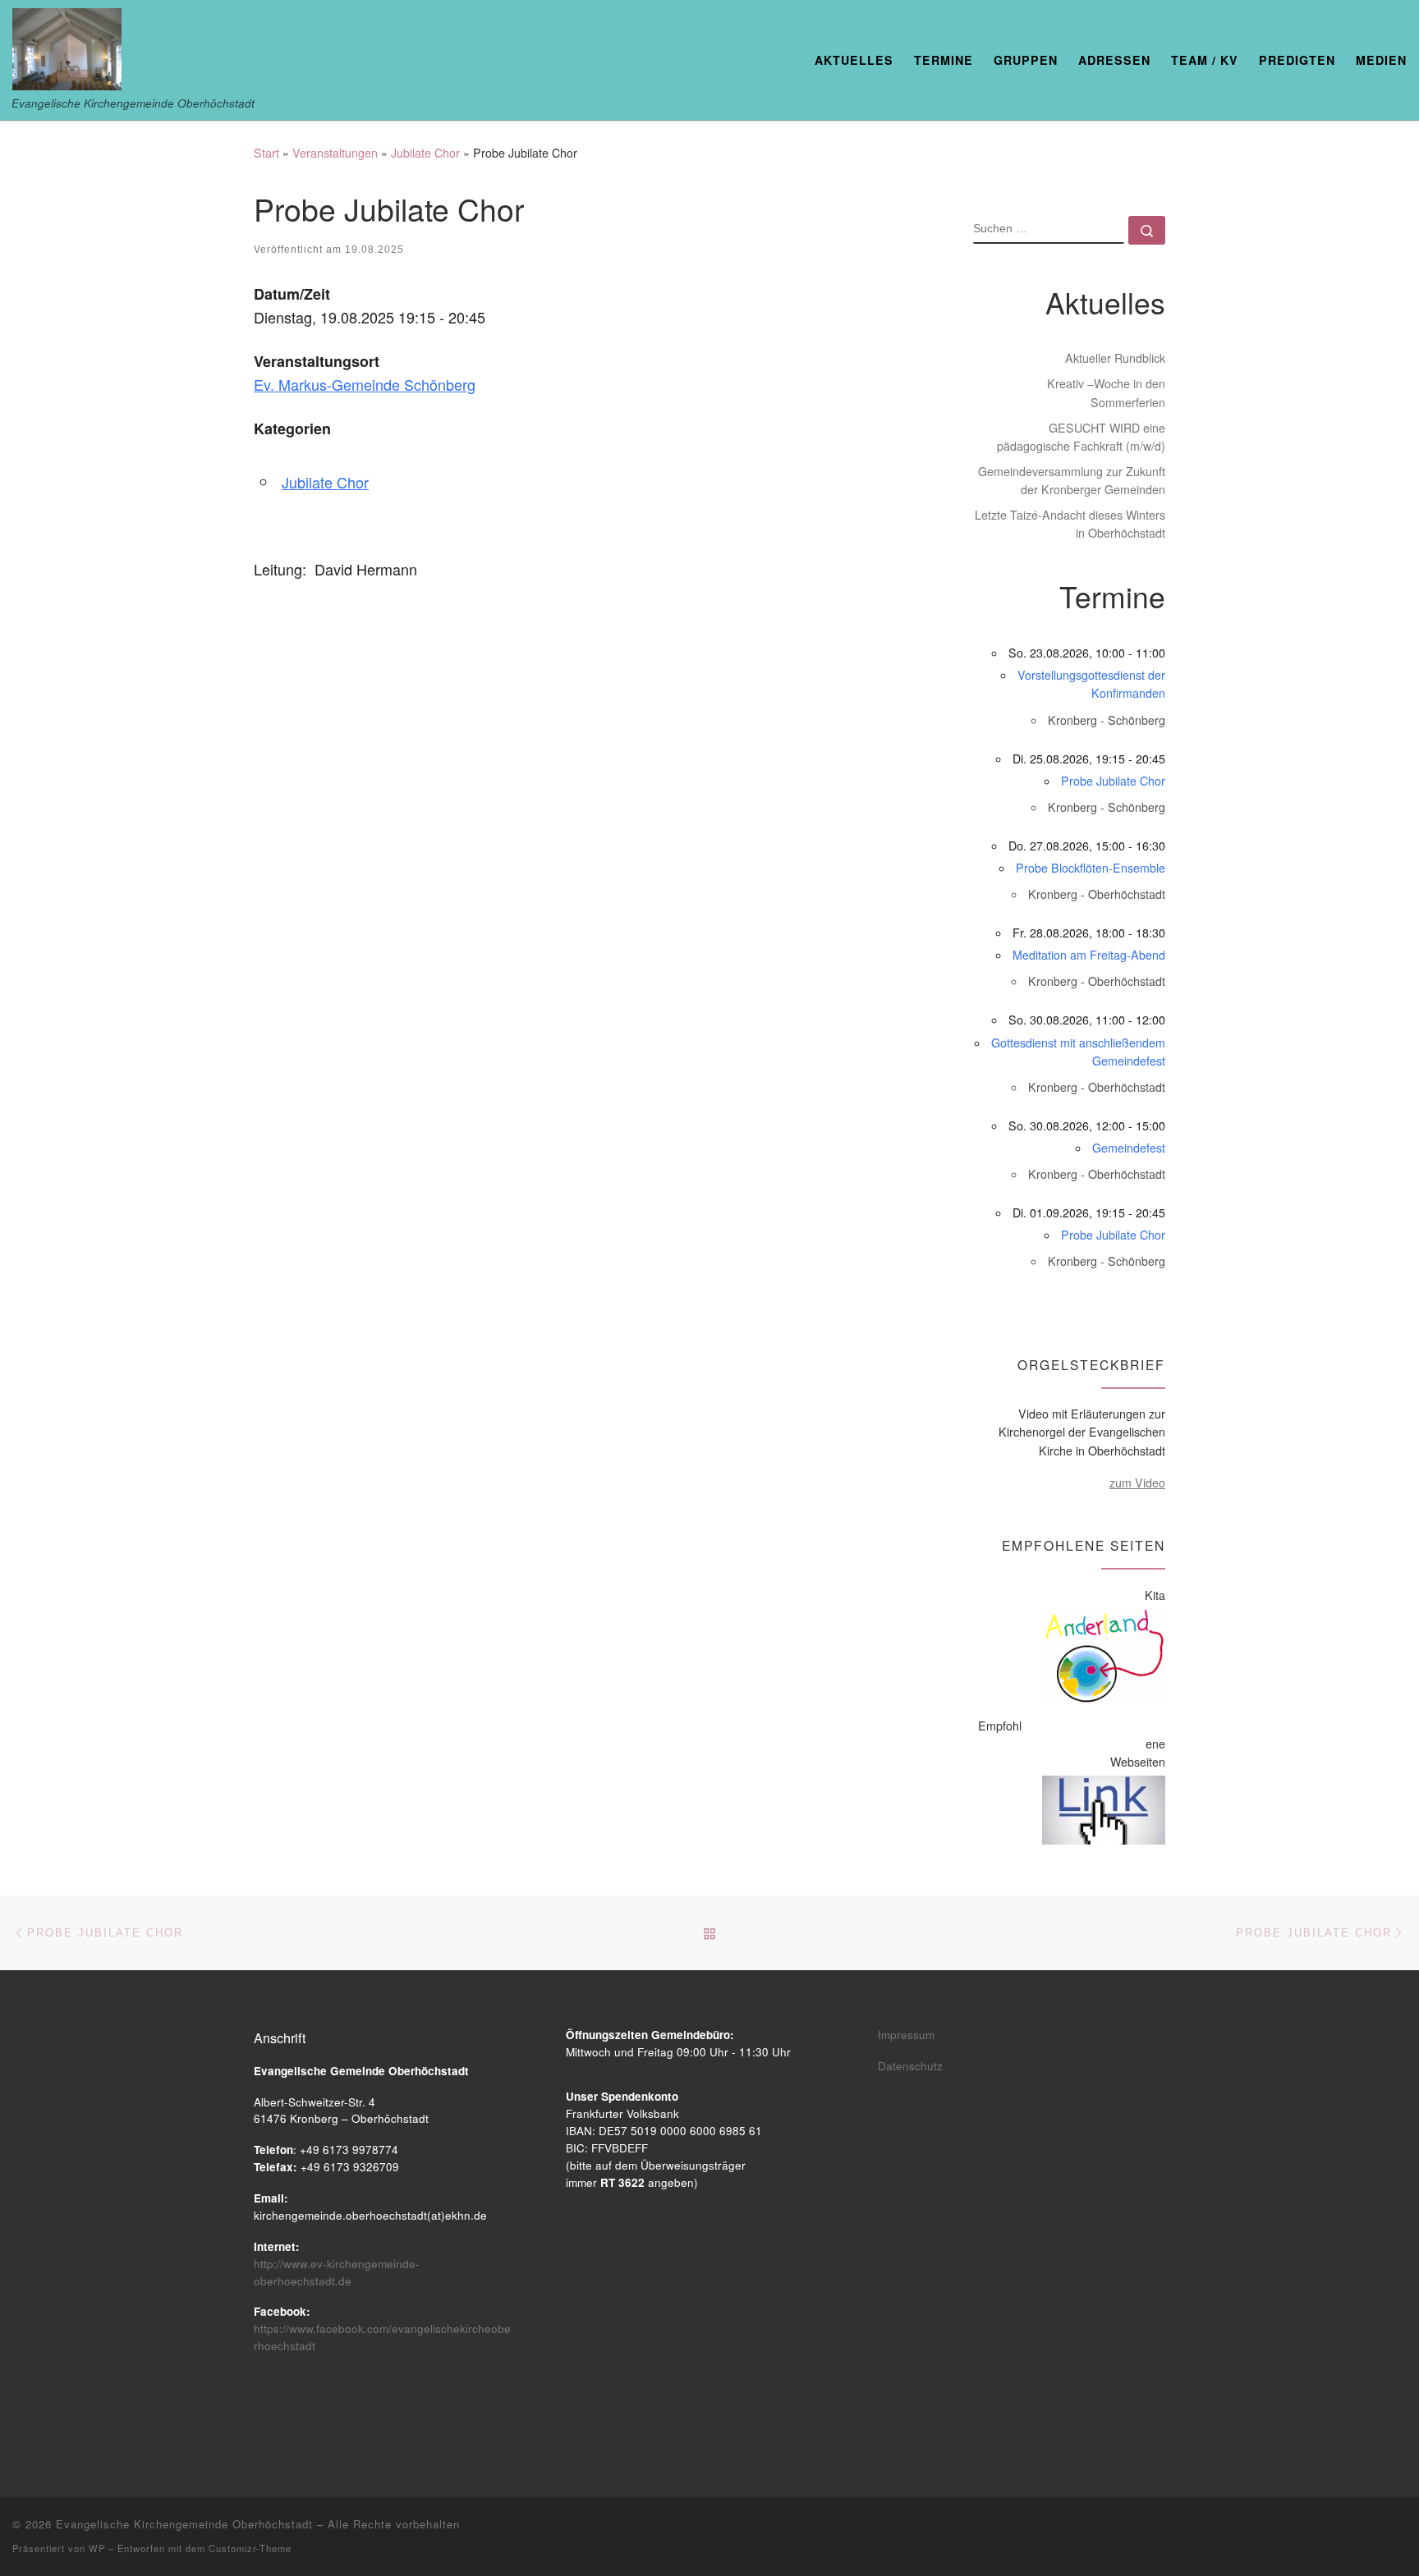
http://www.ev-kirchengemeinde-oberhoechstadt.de (337, 2272)
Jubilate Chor (425, 153)
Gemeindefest (1129, 1148)
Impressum (906, 2035)
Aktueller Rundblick (1115, 358)
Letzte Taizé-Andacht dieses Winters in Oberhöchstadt (1070, 524)
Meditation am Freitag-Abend (1089, 955)
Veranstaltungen (335, 153)
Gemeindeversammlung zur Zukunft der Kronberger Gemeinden (1072, 480)
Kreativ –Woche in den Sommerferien (1106, 392)
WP (97, 2548)
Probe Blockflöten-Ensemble (1091, 868)
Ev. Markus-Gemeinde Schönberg (365, 384)
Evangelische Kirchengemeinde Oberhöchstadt (184, 2524)
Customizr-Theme (250, 2548)
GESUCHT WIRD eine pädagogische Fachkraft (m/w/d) (1081, 437)
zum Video (1137, 1483)
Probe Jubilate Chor (1113, 781)
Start (266, 153)
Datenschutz (910, 2066)
